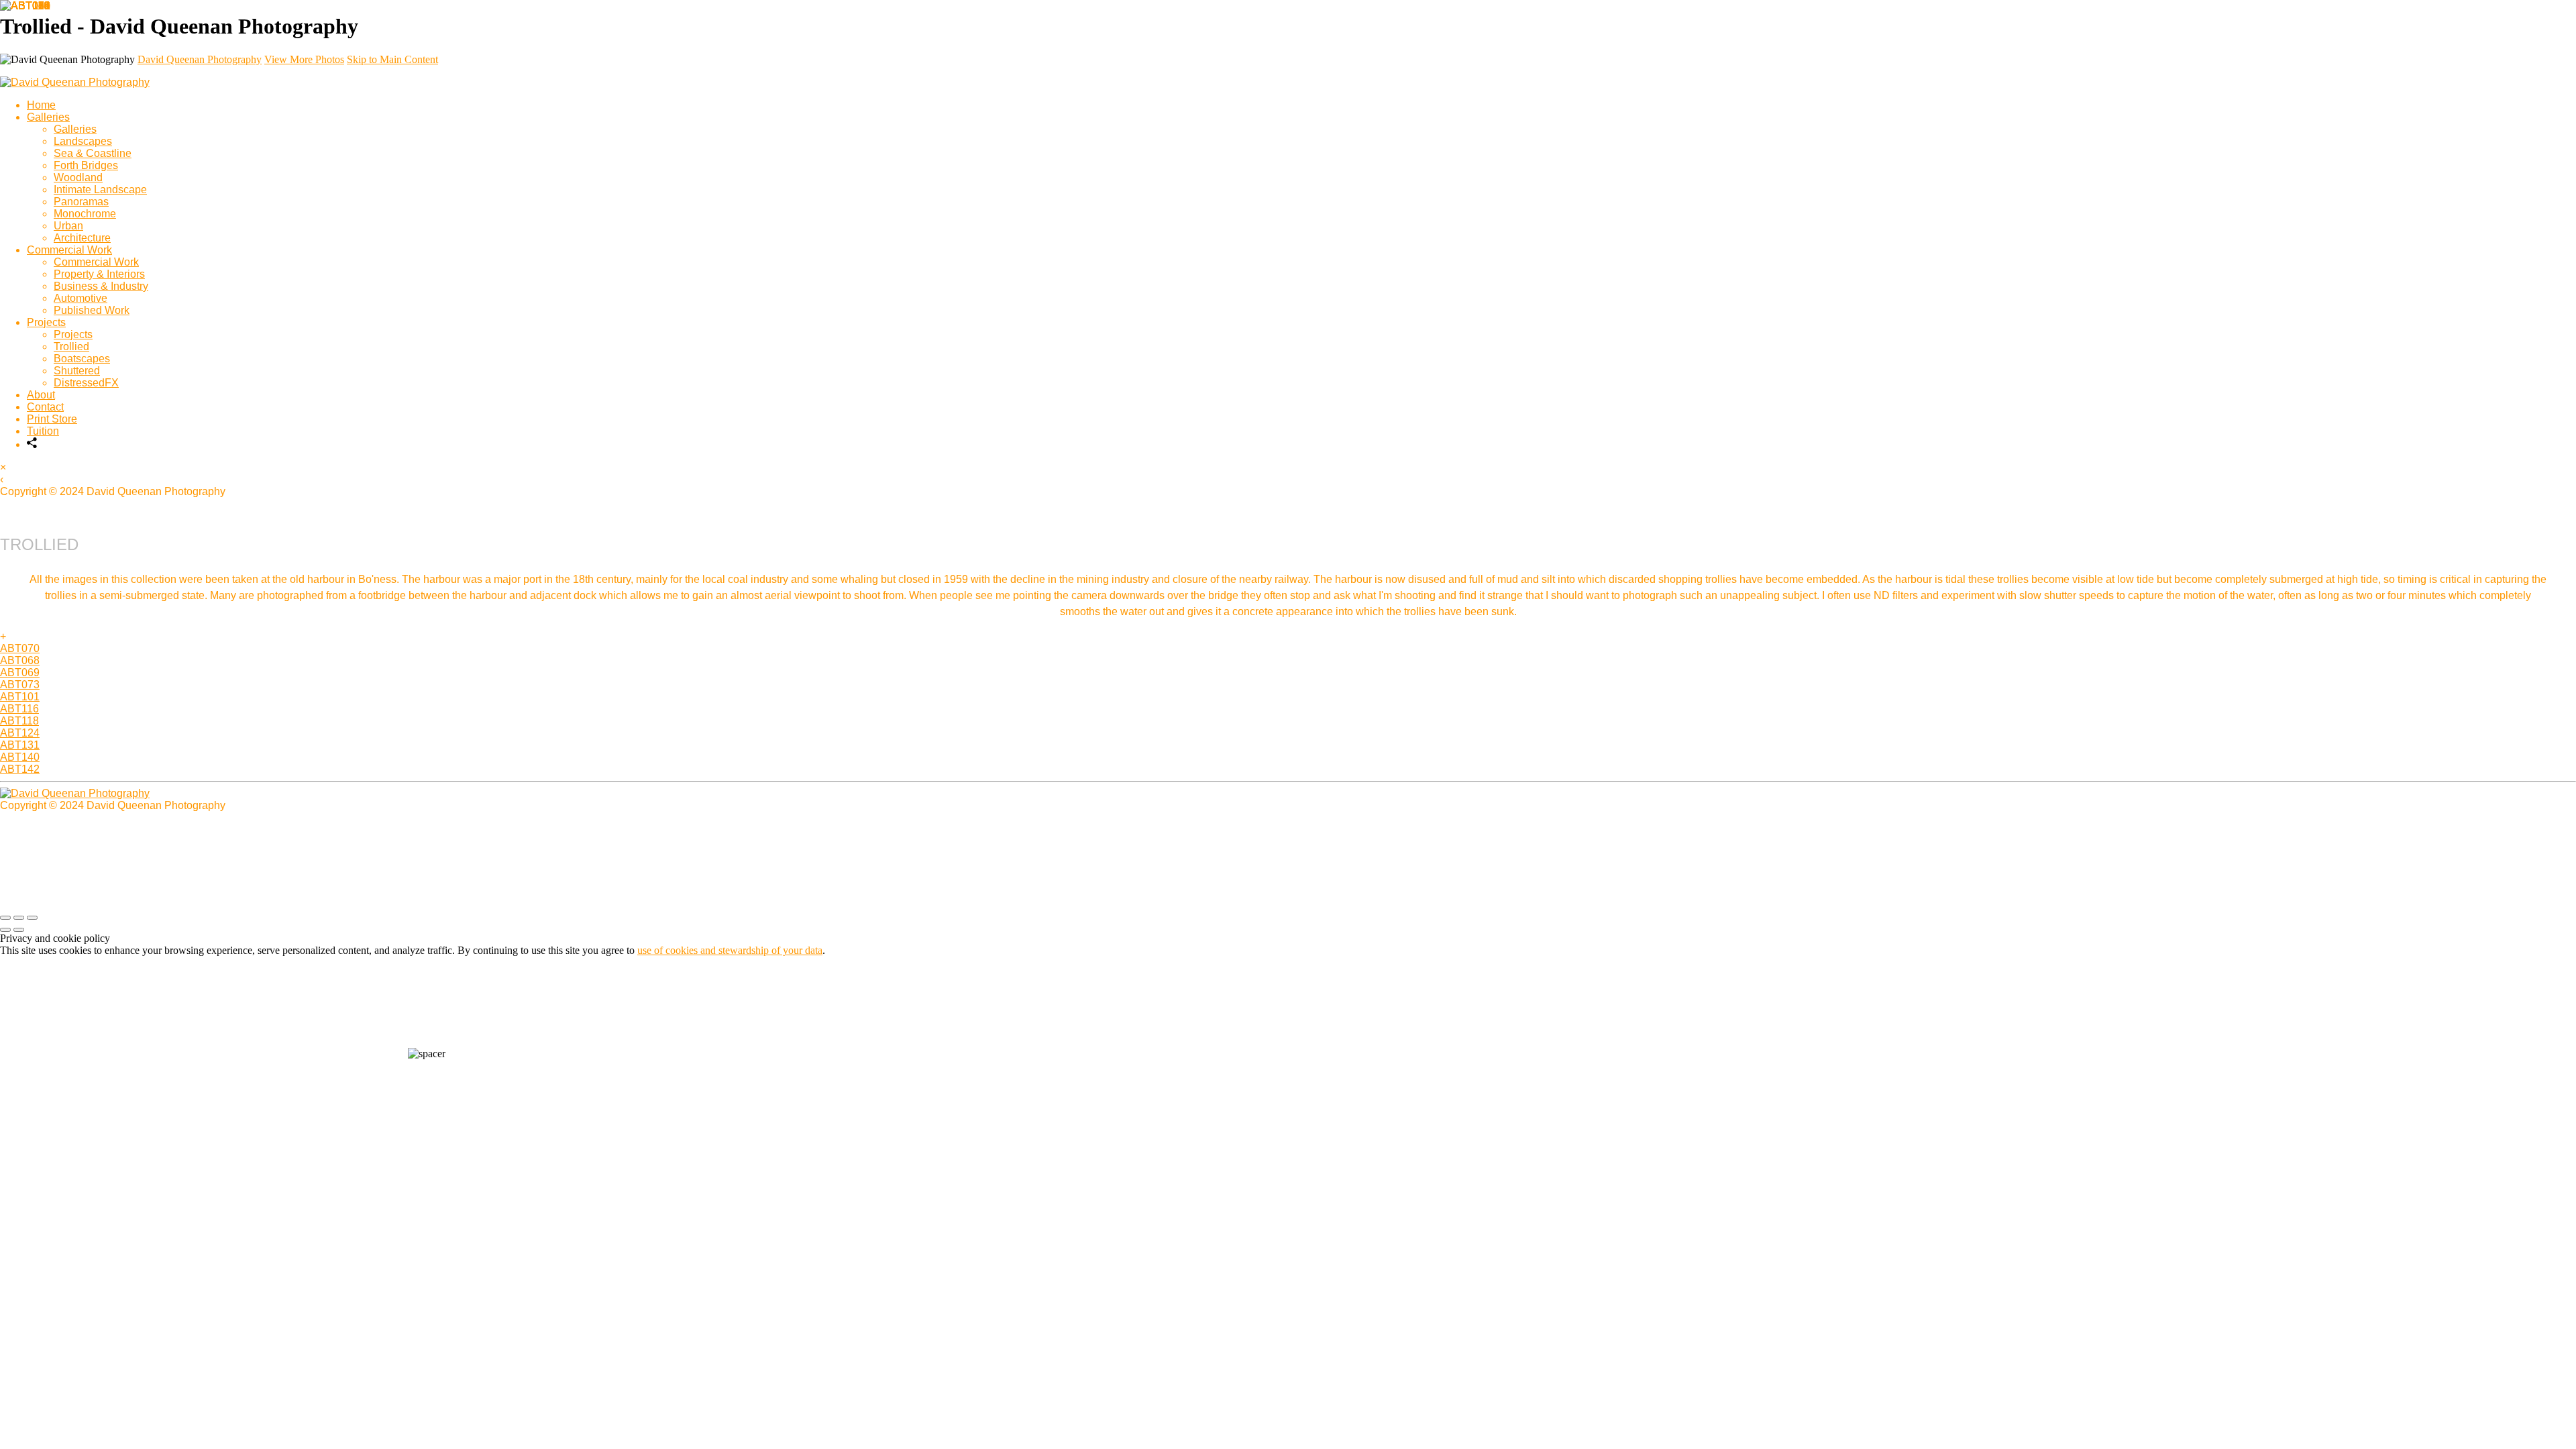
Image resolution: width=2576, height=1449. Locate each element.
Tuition (43, 431)
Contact (45, 407)
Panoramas (81, 202)
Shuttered (77, 371)
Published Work (92, 310)
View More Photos (304, 59)
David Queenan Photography (200, 59)
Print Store (52, 419)
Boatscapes (82, 359)
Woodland (78, 177)
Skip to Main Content (392, 59)
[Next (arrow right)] (19, 930)
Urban (68, 226)
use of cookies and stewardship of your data (730, 950)
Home (41, 105)
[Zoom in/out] (32, 918)
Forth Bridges (86, 165)
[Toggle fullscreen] (19, 918)
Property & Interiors (99, 274)
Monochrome (85, 214)
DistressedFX (86, 383)
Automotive (80, 298)
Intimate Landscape (100, 190)
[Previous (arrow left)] (5, 930)
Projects (46, 322)
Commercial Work (69, 250)
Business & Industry (101, 286)
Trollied (71, 346)
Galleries (48, 117)
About (41, 395)
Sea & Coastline (93, 153)
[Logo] (75, 82)
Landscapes (83, 141)
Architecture (82, 238)
